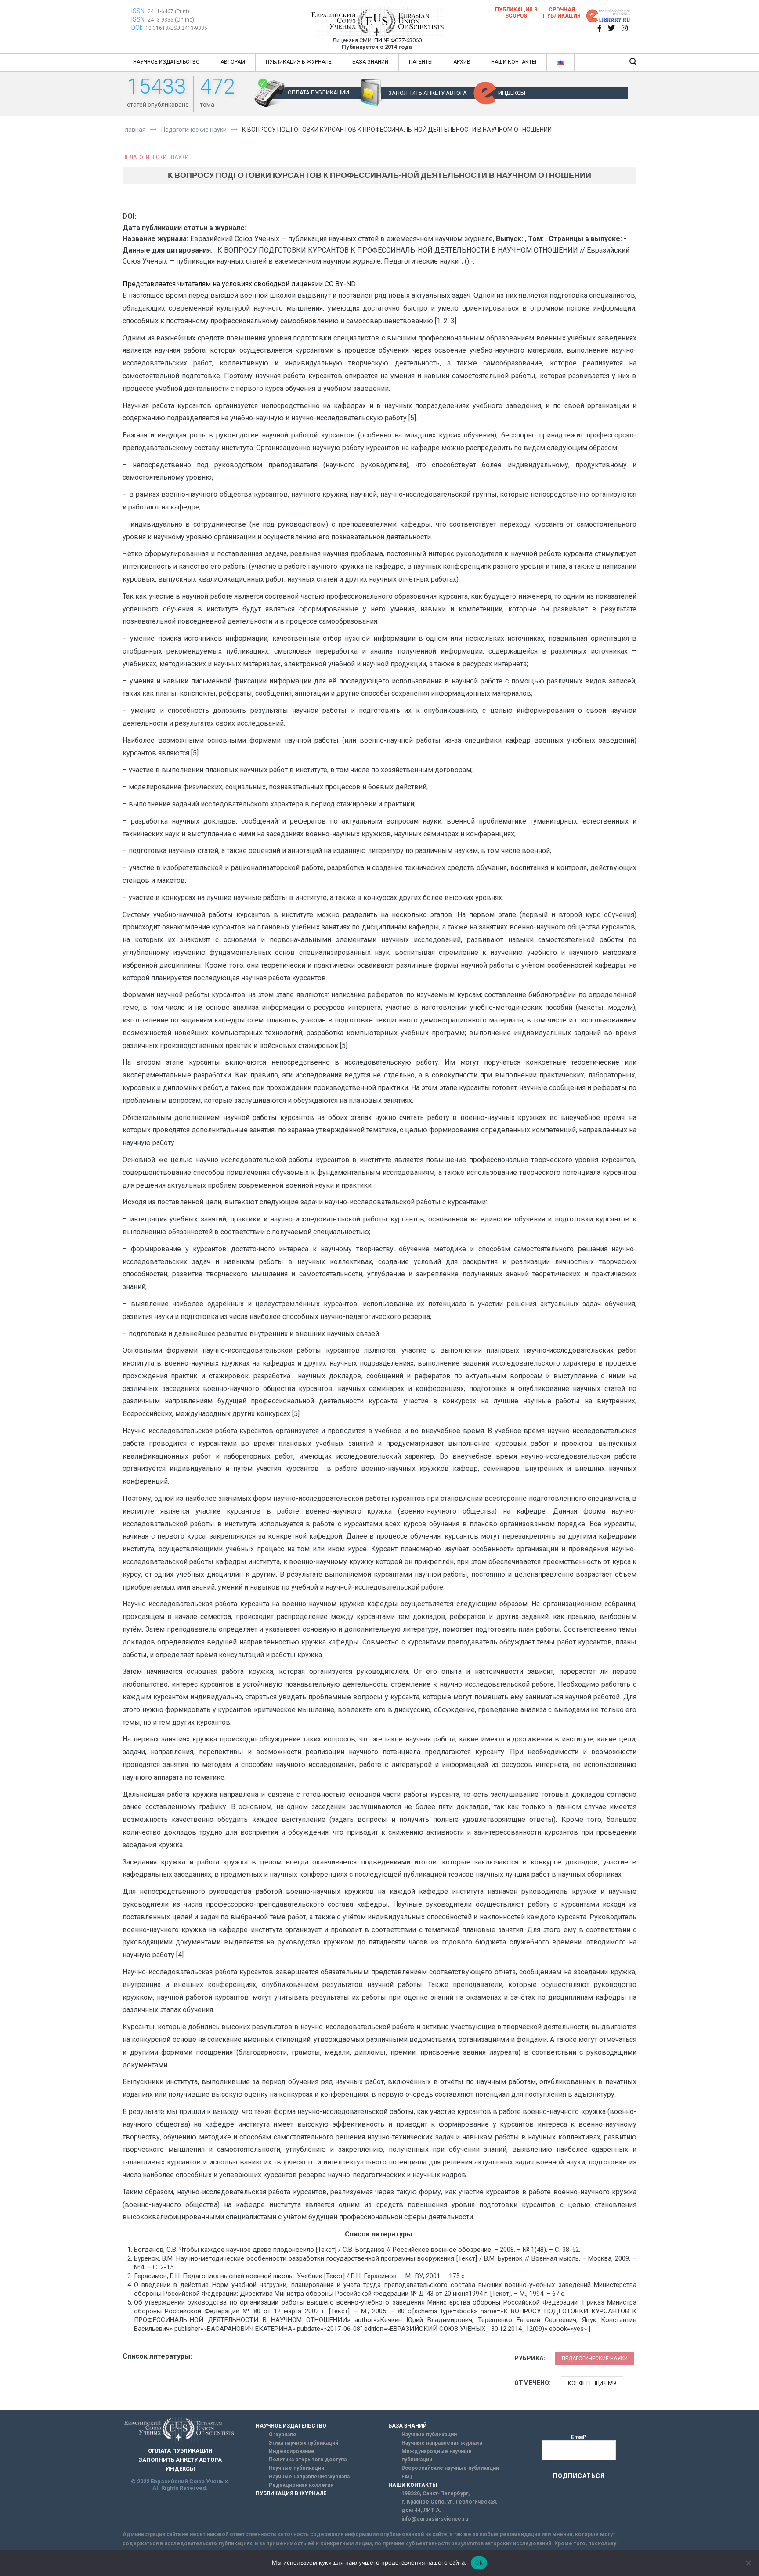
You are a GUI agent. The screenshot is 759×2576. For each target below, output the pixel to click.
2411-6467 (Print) (168, 11)
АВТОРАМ (233, 62)
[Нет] (748, 2563)
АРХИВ (462, 62)
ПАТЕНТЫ (421, 62)
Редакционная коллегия (301, 2485)
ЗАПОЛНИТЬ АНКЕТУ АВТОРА (428, 93)
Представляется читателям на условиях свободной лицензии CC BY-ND (239, 284)
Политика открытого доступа (308, 2460)
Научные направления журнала (309, 2477)
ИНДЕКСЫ (512, 93)
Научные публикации (296, 2468)
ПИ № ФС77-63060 (398, 40)
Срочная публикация (562, 13)
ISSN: (139, 11)
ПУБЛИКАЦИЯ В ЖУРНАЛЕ (299, 62)
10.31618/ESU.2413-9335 (176, 28)
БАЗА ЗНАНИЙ (370, 62)
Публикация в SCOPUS (516, 13)
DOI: (137, 28)
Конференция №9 (592, 2383)
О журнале (283, 2435)
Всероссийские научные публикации (450, 2468)
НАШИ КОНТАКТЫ (514, 62)
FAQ (407, 2477)
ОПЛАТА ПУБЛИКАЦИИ (318, 92)
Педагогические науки (155, 157)
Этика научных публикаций (304, 2443)
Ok (479, 2562)
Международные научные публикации (437, 2455)
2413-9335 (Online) (171, 20)
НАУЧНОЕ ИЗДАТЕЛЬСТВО (166, 62)
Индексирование (292, 2451)
